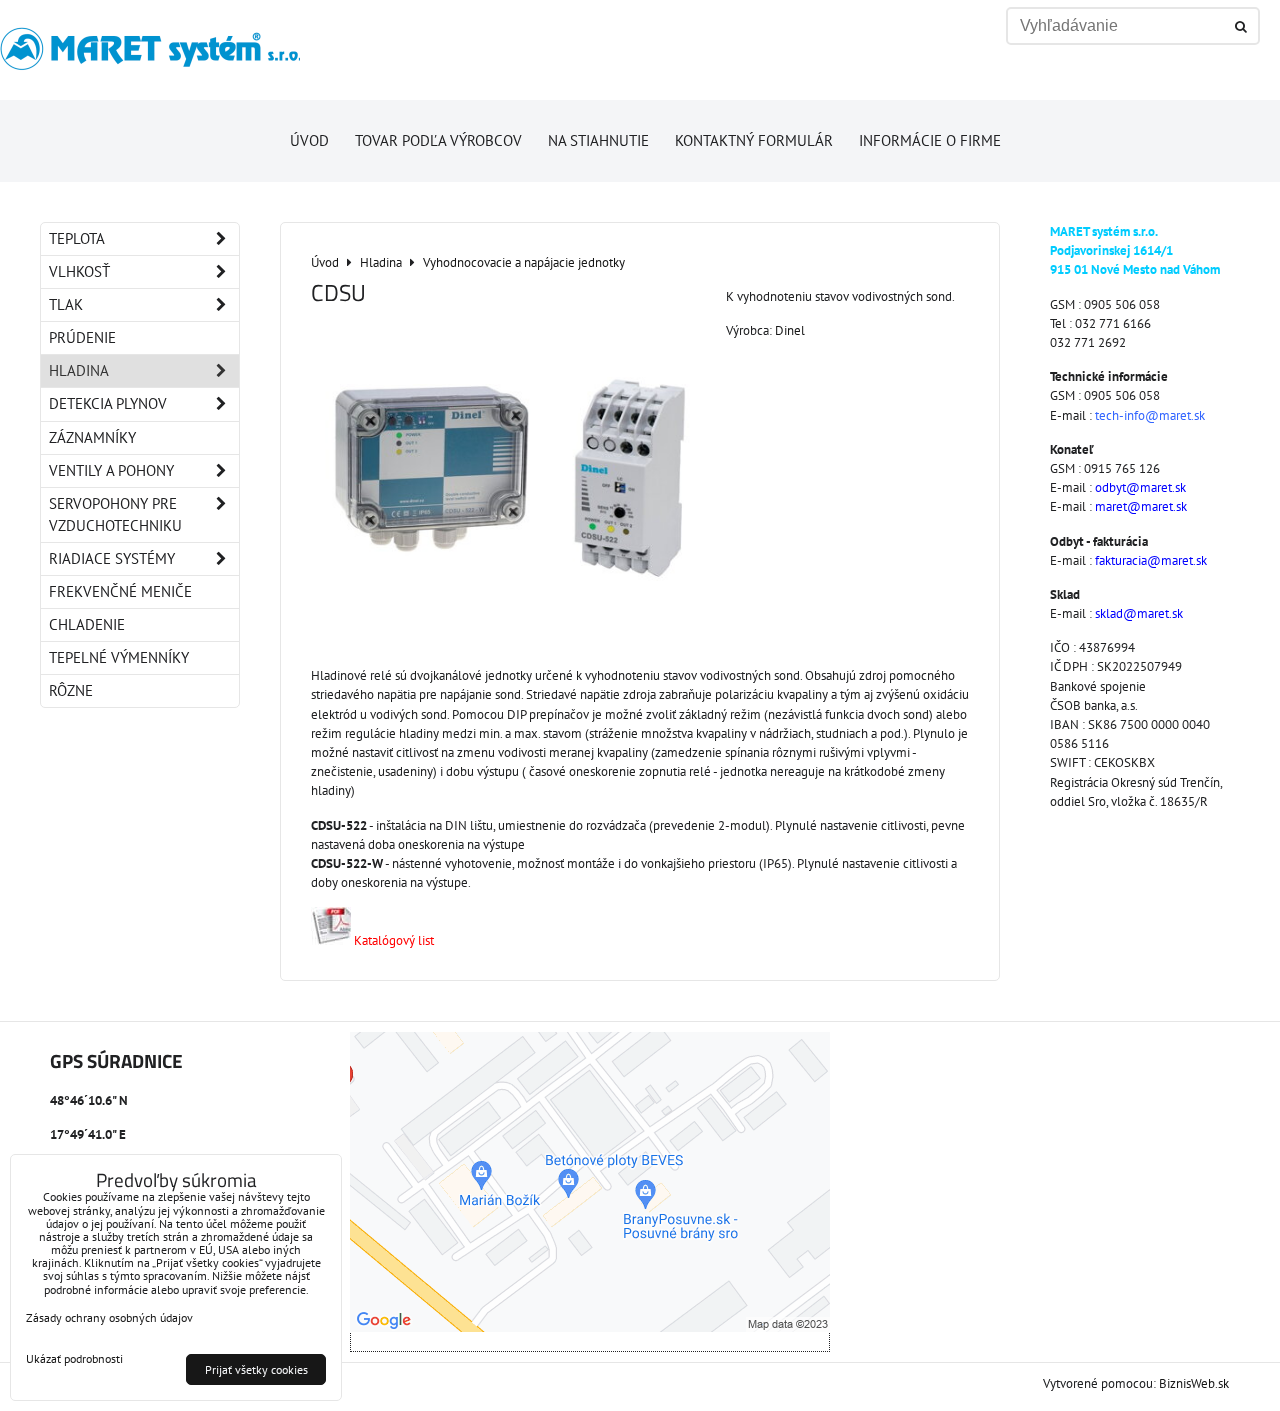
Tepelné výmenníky (119, 657)
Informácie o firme (930, 140)
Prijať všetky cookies (256, 1369)
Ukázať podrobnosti (74, 1358)
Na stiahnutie (598, 140)
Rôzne (71, 690)
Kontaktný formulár (754, 140)
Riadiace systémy (112, 558)
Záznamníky (92, 437)
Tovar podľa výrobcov (438, 140)
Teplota (77, 238)
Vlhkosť (79, 271)
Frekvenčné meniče (120, 591)
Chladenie (87, 624)
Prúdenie (82, 337)
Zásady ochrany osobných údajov (109, 1317)
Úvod (309, 140)
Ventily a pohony (111, 470)
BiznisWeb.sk (1194, 1383)
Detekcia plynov (108, 403)
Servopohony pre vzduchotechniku (115, 514)
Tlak (66, 304)
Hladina (79, 370)
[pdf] (331, 940)
